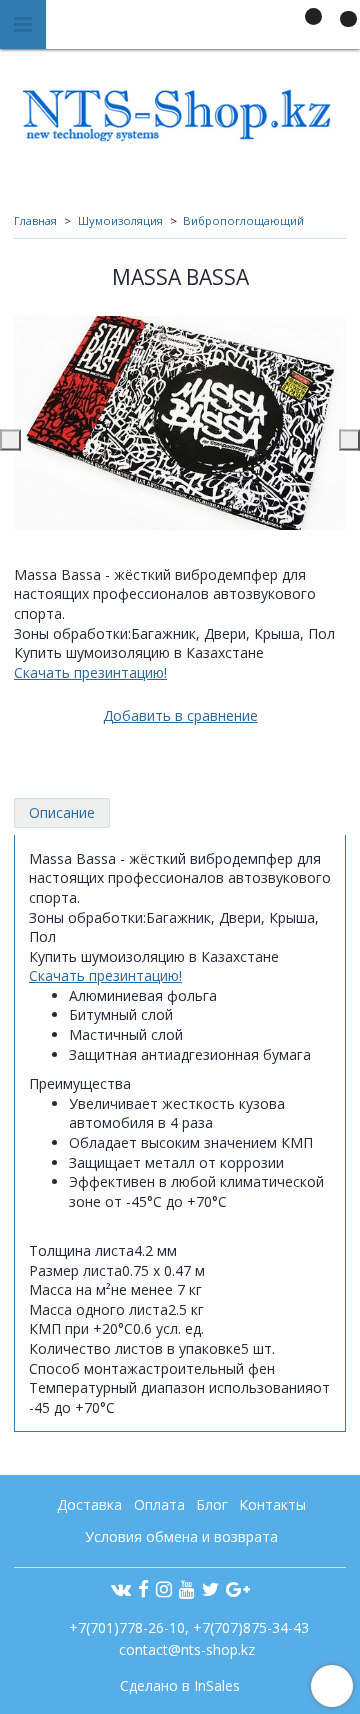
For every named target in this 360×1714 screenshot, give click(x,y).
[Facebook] (143, 1588)
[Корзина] (339, 28)
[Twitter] (210, 1588)
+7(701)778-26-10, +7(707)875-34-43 (187, 1627)
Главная (35, 220)
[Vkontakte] (121, 1588)
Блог (212, 1504)
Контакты (272, 1504)
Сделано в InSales (180, 1686)
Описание (62, 812)
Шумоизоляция (120, 220)
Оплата (159, 1504)
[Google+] (238, 1588)
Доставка (89, 1504)
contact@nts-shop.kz (187, 1649)
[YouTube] (187, 1588)
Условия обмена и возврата (181, 1536)
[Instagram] (164, 1588)
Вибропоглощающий (243, 220)
